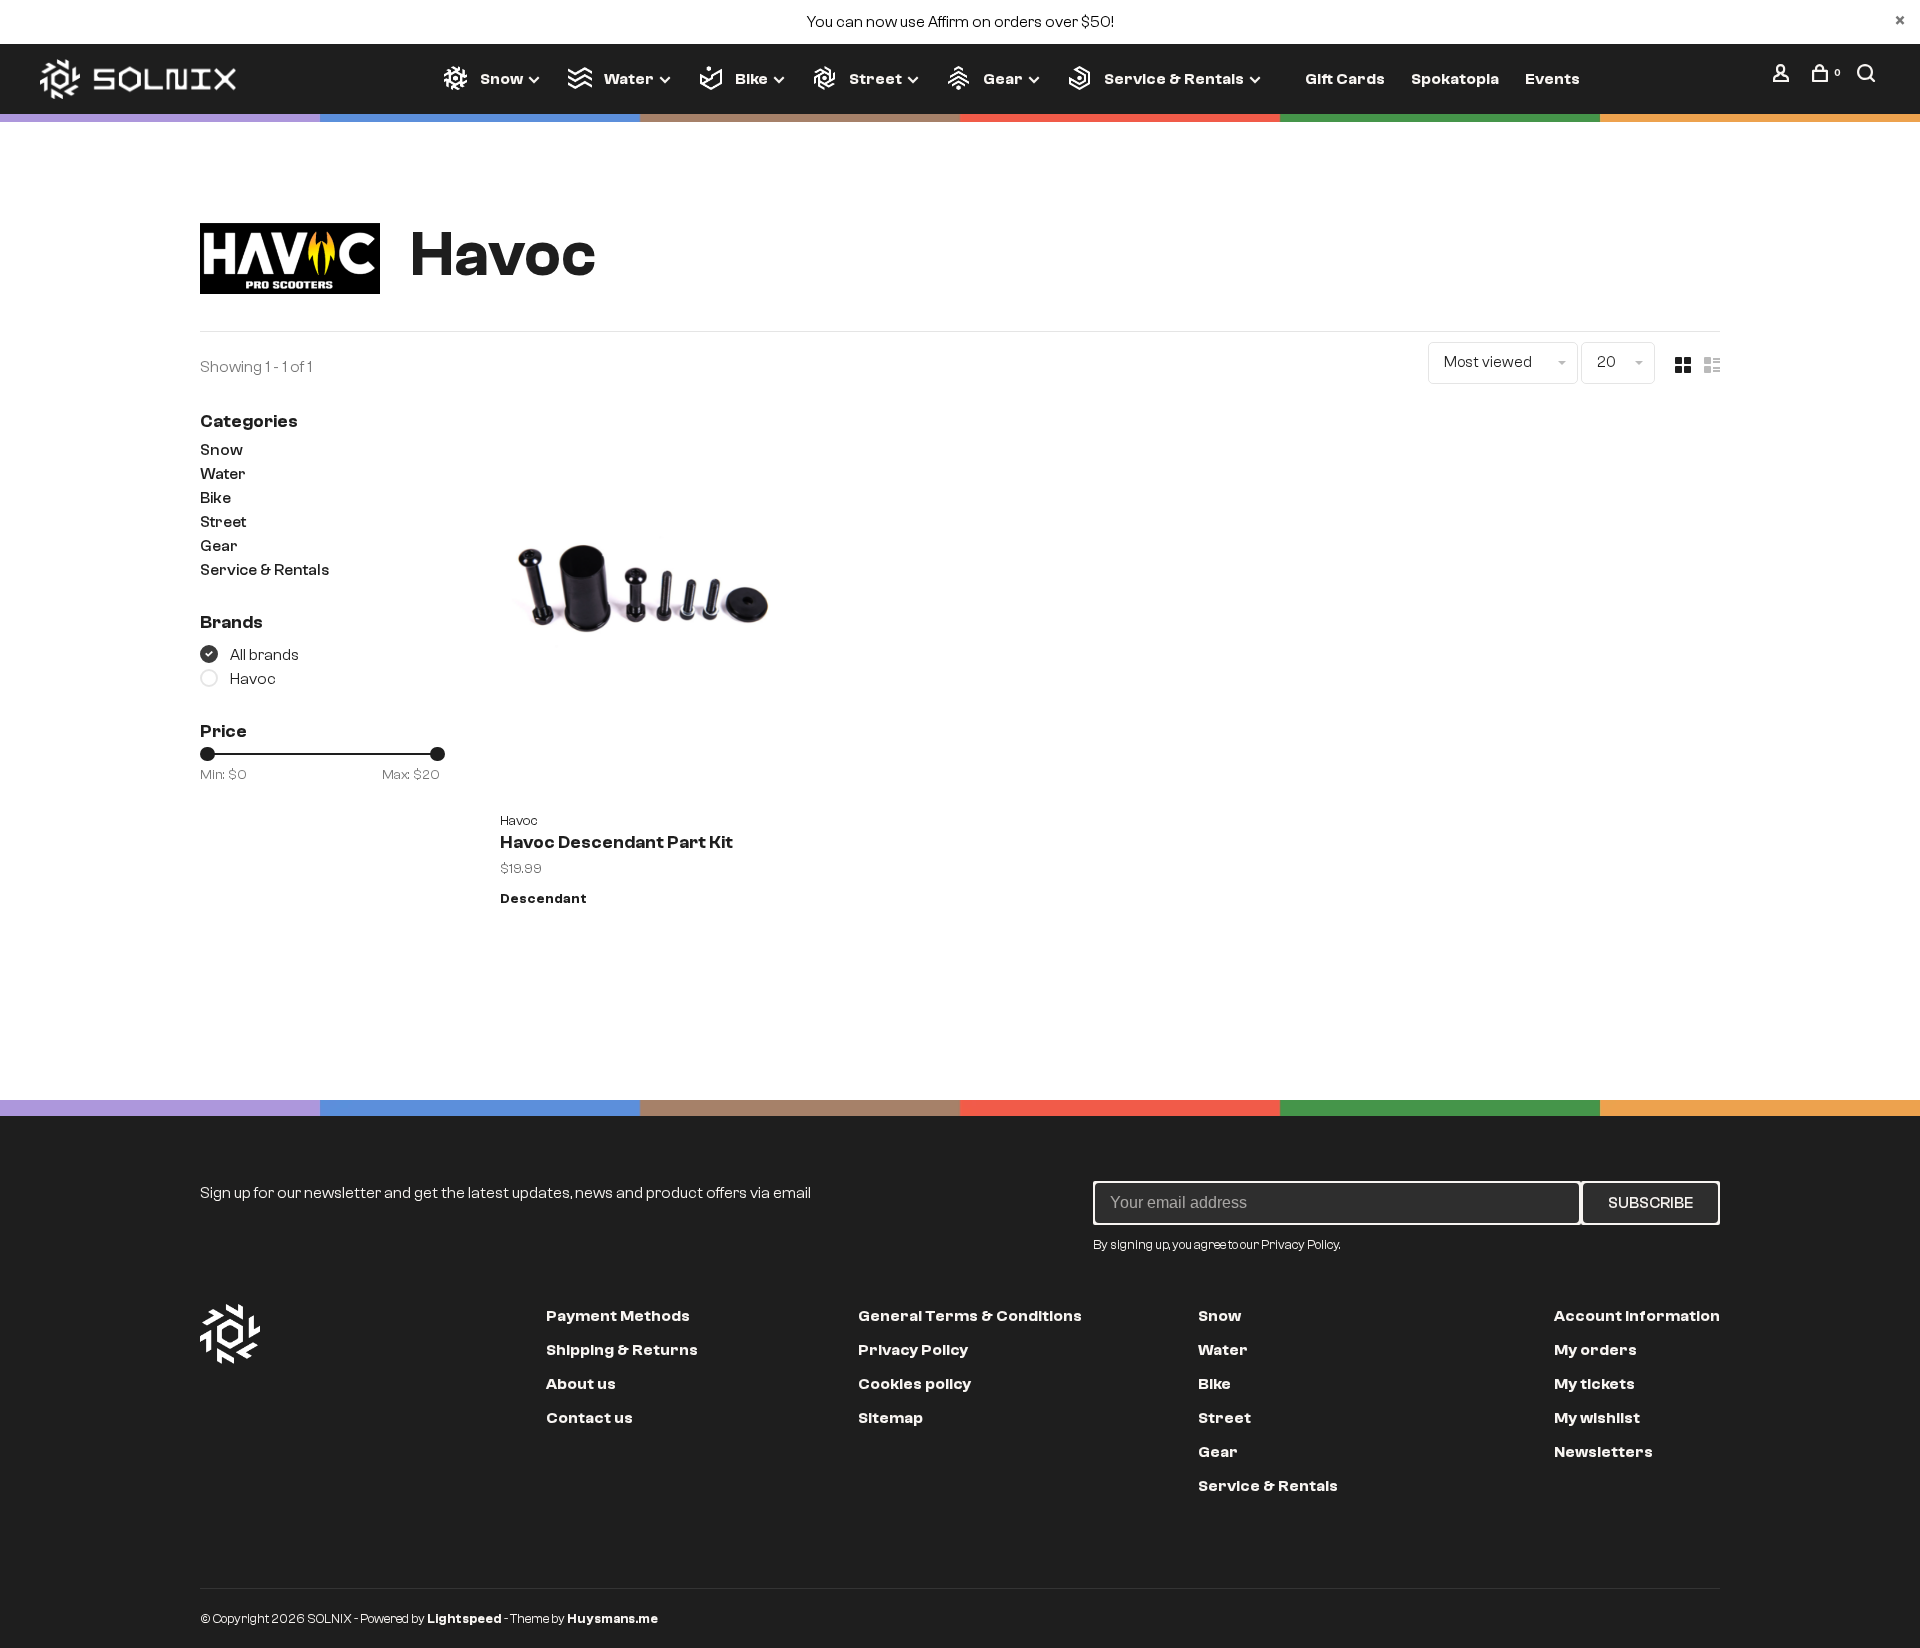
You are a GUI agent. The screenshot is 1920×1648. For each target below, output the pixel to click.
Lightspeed (464, 1618)
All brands (264, 655)
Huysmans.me (612, 1618)
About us (581, 1384)
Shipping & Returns (622, 1350)
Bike (751, 79)
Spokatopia (1455, 79)
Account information (1637, 1316)
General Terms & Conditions (970, 1316)
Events (1552, 79)
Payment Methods (618, 1316)
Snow (501, 79)
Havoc (253, 679)
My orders (1595, 1350)
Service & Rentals (1174, 79)
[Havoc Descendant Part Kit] (641, 606)
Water (629, 79)
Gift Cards (1345, 79)
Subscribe (1650, 1203)
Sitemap (890, 1418)
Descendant (543, 899)
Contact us (589, 1418)
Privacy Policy (913, 1350)
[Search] (1868, 78)
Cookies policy (914, 1384)
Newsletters (1603, 1452)
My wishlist (1597, 1418)
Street (875, 79)
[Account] (1783, 78)
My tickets (1594, 1384)
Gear (1003, 79)
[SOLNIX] (230, 1334)
